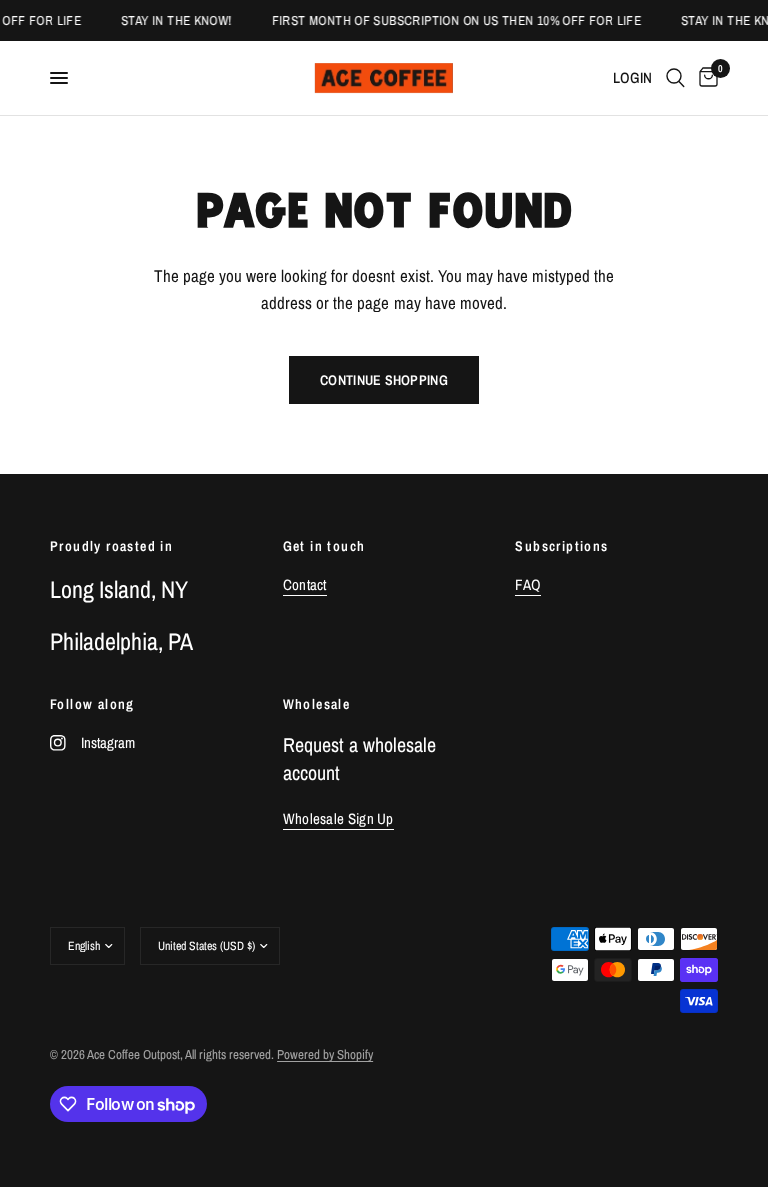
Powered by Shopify (325, 1054)
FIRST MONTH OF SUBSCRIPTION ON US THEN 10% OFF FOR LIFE (452, 20)
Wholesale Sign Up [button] (338, 818)
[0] (705, 78)
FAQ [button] (528, 584)
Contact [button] (305, 584)
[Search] (675, 78)
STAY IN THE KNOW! (173, 20)
